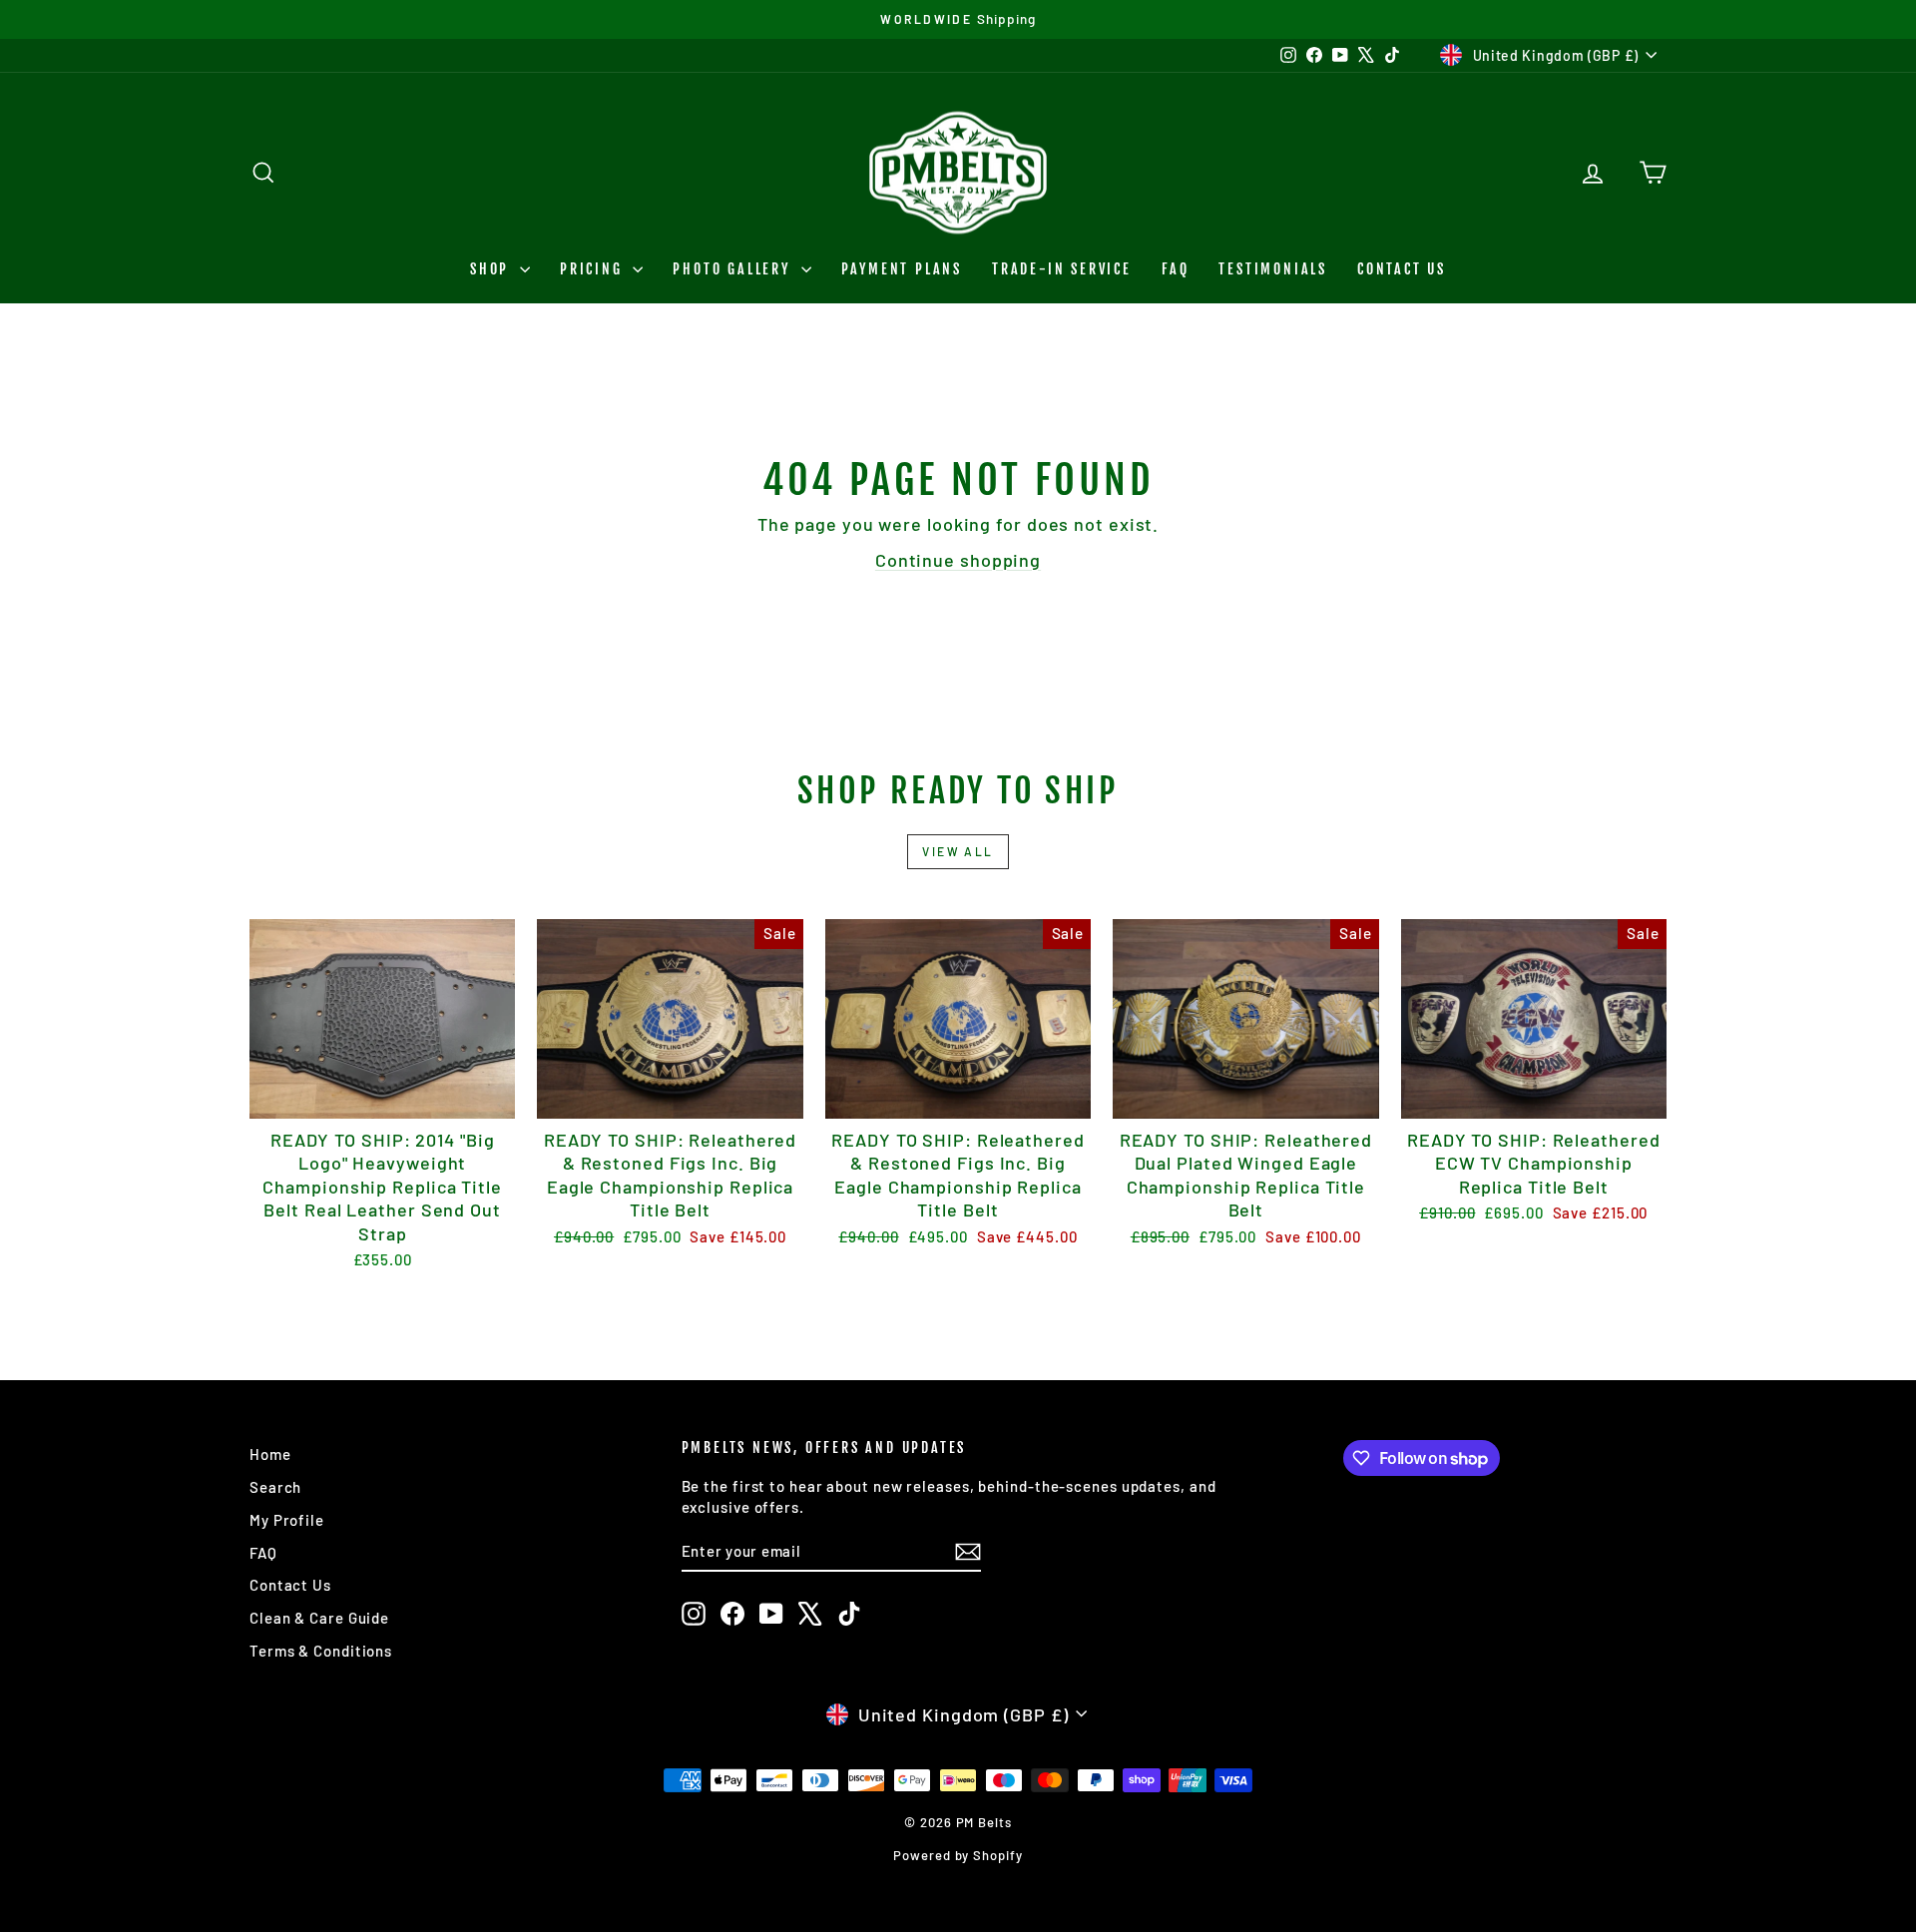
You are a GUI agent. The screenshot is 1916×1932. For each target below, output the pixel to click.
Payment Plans (902, 269)
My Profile (287, 1520)
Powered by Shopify (958, 1855)
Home (270, 1454)
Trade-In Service (1062, 269)
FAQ (1175, 269)
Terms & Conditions (321, 1651)
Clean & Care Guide (319, 1618)
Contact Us (1402, 269)
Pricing (594, 269)
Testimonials (1273, 269)
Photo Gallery (734, 269)
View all (958, 851)
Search (275, 1487)
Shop (492, 269)
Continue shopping (958, 560)
